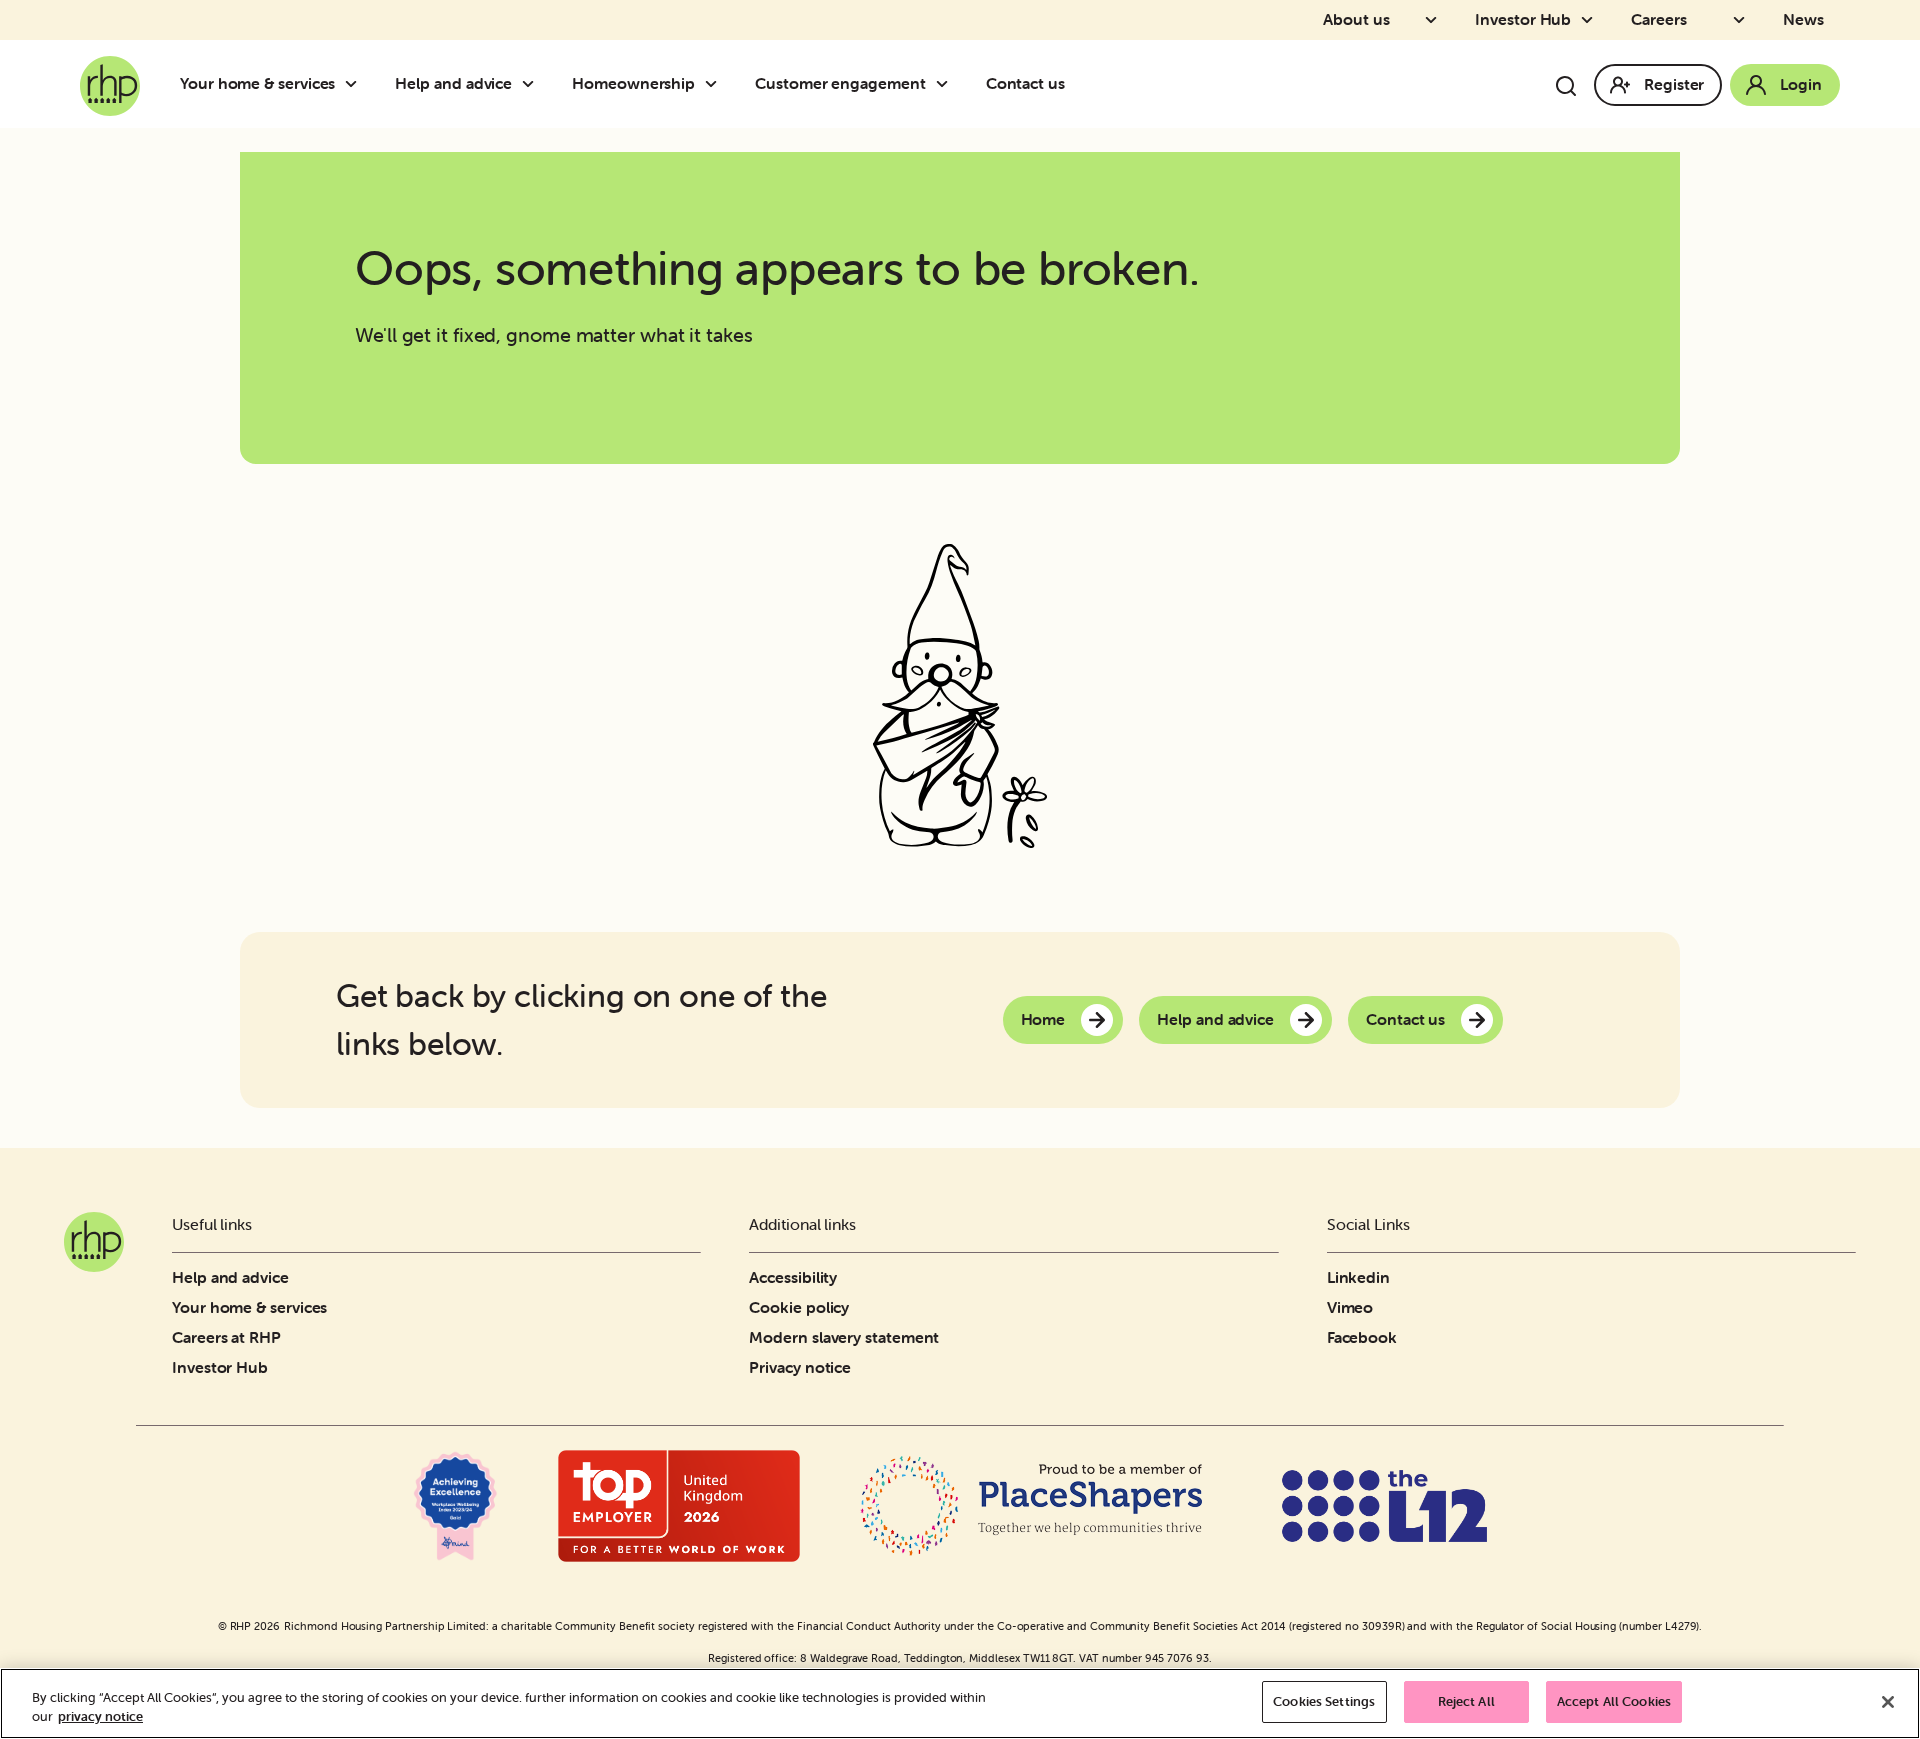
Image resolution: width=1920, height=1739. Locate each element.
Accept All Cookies (1614, 1701)
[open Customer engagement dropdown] (948, 84)
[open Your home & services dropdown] (357, 84)
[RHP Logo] (110, 80)
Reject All (1466, 1701)
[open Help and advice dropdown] (534, 84)
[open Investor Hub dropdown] (1593, 20)
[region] (960, 1703)
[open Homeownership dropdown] (717, 84)
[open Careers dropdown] (1745, 20)
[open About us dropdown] (1437, 20)
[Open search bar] (1566, 86)
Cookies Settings (1324, 1701)
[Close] (1888, 1702)
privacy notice (100, 1717)
